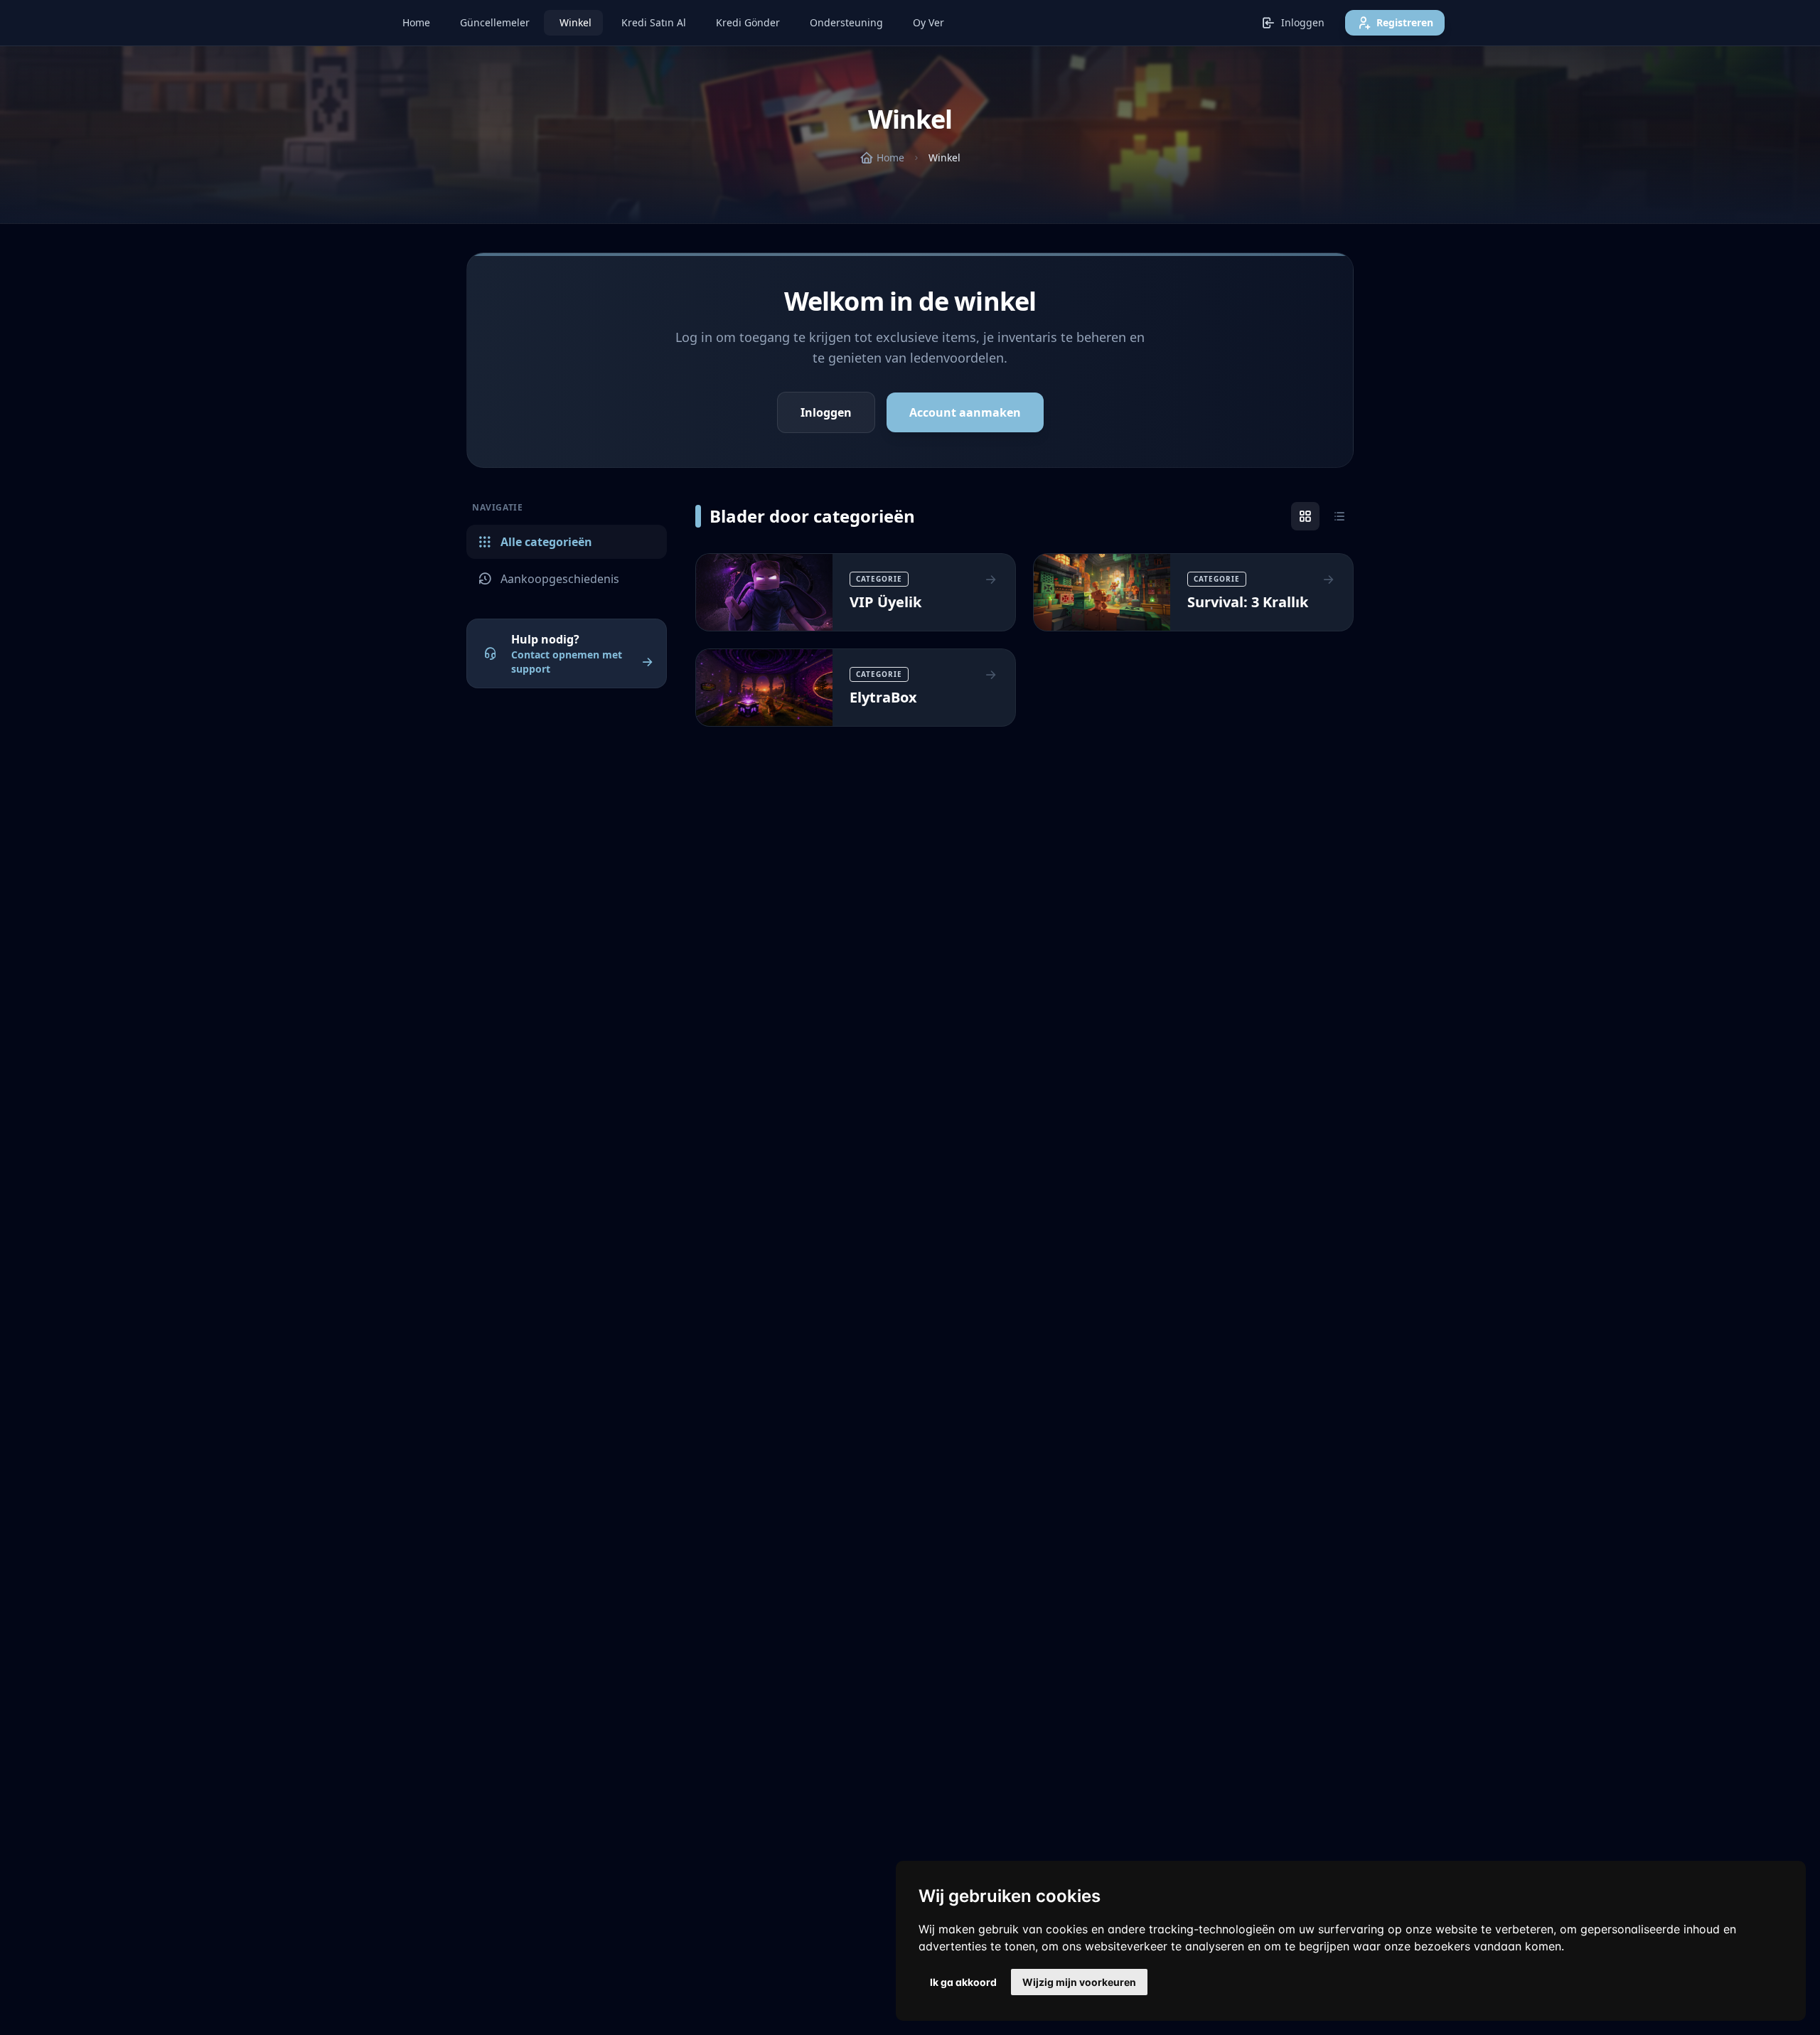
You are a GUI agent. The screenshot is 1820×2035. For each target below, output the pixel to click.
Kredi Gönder (748, 22)
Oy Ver (928, 22)
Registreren (1405, 22)
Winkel (576, 22)
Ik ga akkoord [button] (963, 1982)
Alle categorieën (546, 542)
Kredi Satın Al (654, 22)
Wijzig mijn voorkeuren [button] (1079, 1982)
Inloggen (1303, 22)
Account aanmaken (965, 412)
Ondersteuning (846, 22)
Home (416, 22)
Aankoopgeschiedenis (560, 579)
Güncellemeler (495, 22)
